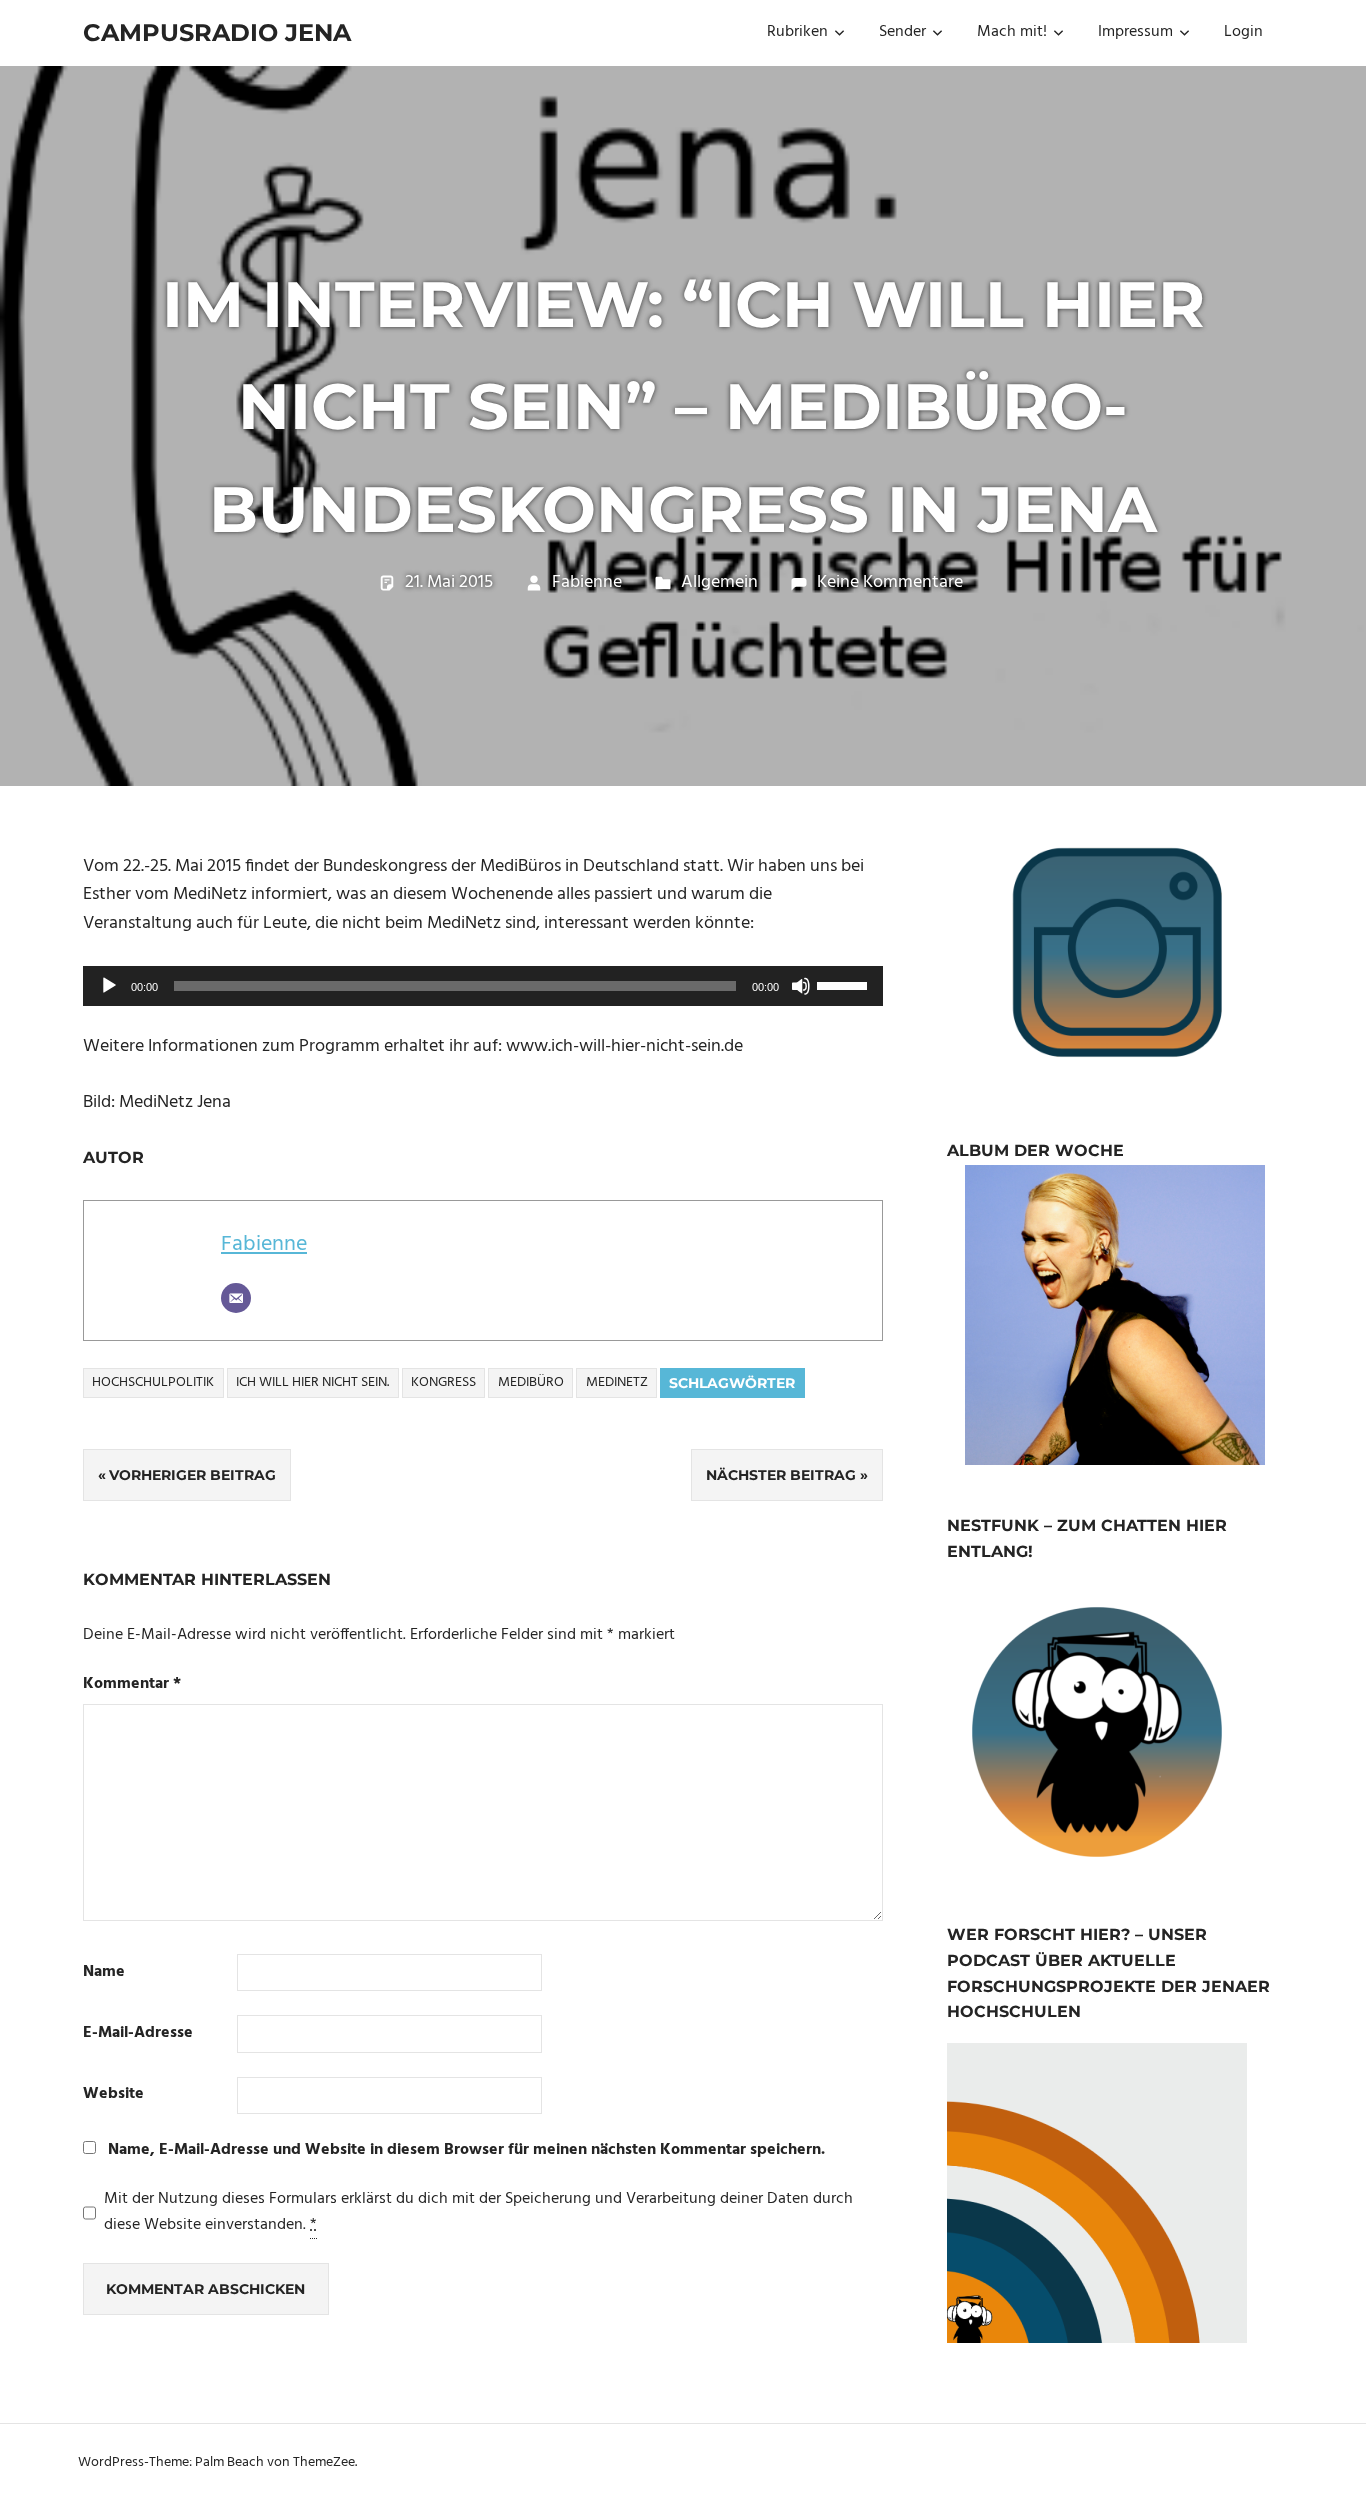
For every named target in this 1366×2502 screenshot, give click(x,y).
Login (1243, 32)
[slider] (845, 984)
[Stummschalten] (801, 986)
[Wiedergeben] (109, 986)
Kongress (443, 1382)
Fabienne (587, 582)
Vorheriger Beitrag (192, 1475)
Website (113, 2094)
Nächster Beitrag (781, 1475)
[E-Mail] (236, 1298)
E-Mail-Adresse (138, 2033)
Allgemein (719, 582)
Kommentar (132, 1684)
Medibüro (531, 1382)
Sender (902, 32)
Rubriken (797, 32)
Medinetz (617, 1382)
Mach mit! (1012, 32)
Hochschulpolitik (153, 1382)
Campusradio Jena (217, 32)
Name (104, 1972)
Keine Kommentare (890, 582)
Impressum (1135, 32)
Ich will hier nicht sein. (312, 1382)
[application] (483, 986)
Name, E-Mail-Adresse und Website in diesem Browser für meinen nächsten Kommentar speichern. (466, 2150)
